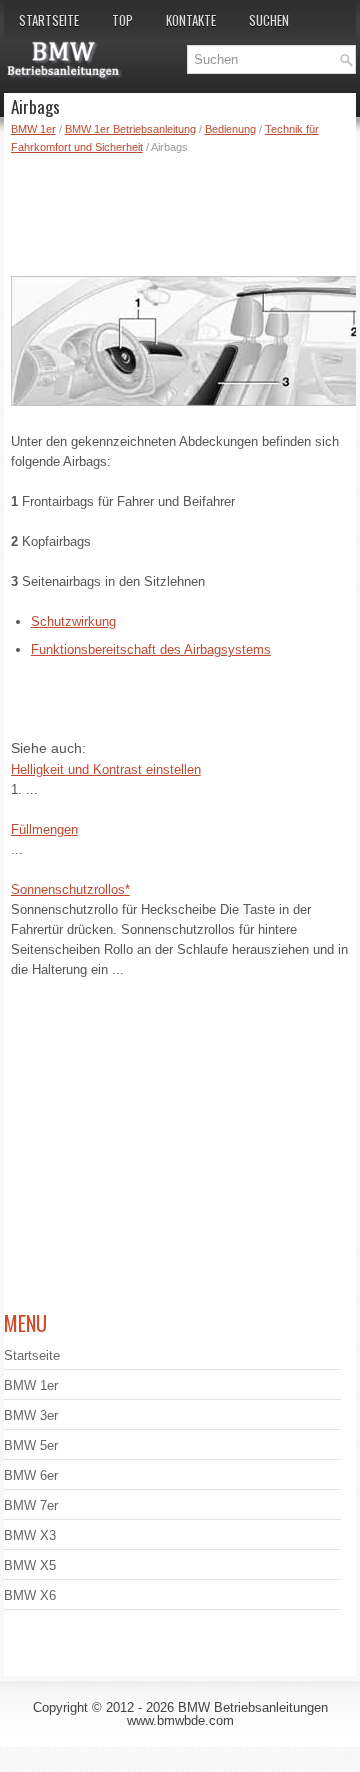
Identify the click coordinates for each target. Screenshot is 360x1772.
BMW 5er (31, 1445)
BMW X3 (30, 1535)
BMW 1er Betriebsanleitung (130, 129)
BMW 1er (33, 129)
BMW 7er (31, 1505)
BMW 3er (31, 1415)
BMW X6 (30, 1595)
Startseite (49, 20)
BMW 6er (31, 1475)
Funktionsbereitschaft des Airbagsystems (151, 649)
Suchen (269, 20)
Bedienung (230, 129)
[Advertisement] (184, 211)
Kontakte (191, 20)
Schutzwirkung (73, 621)
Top (122, 20)
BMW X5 (30, 1565)
